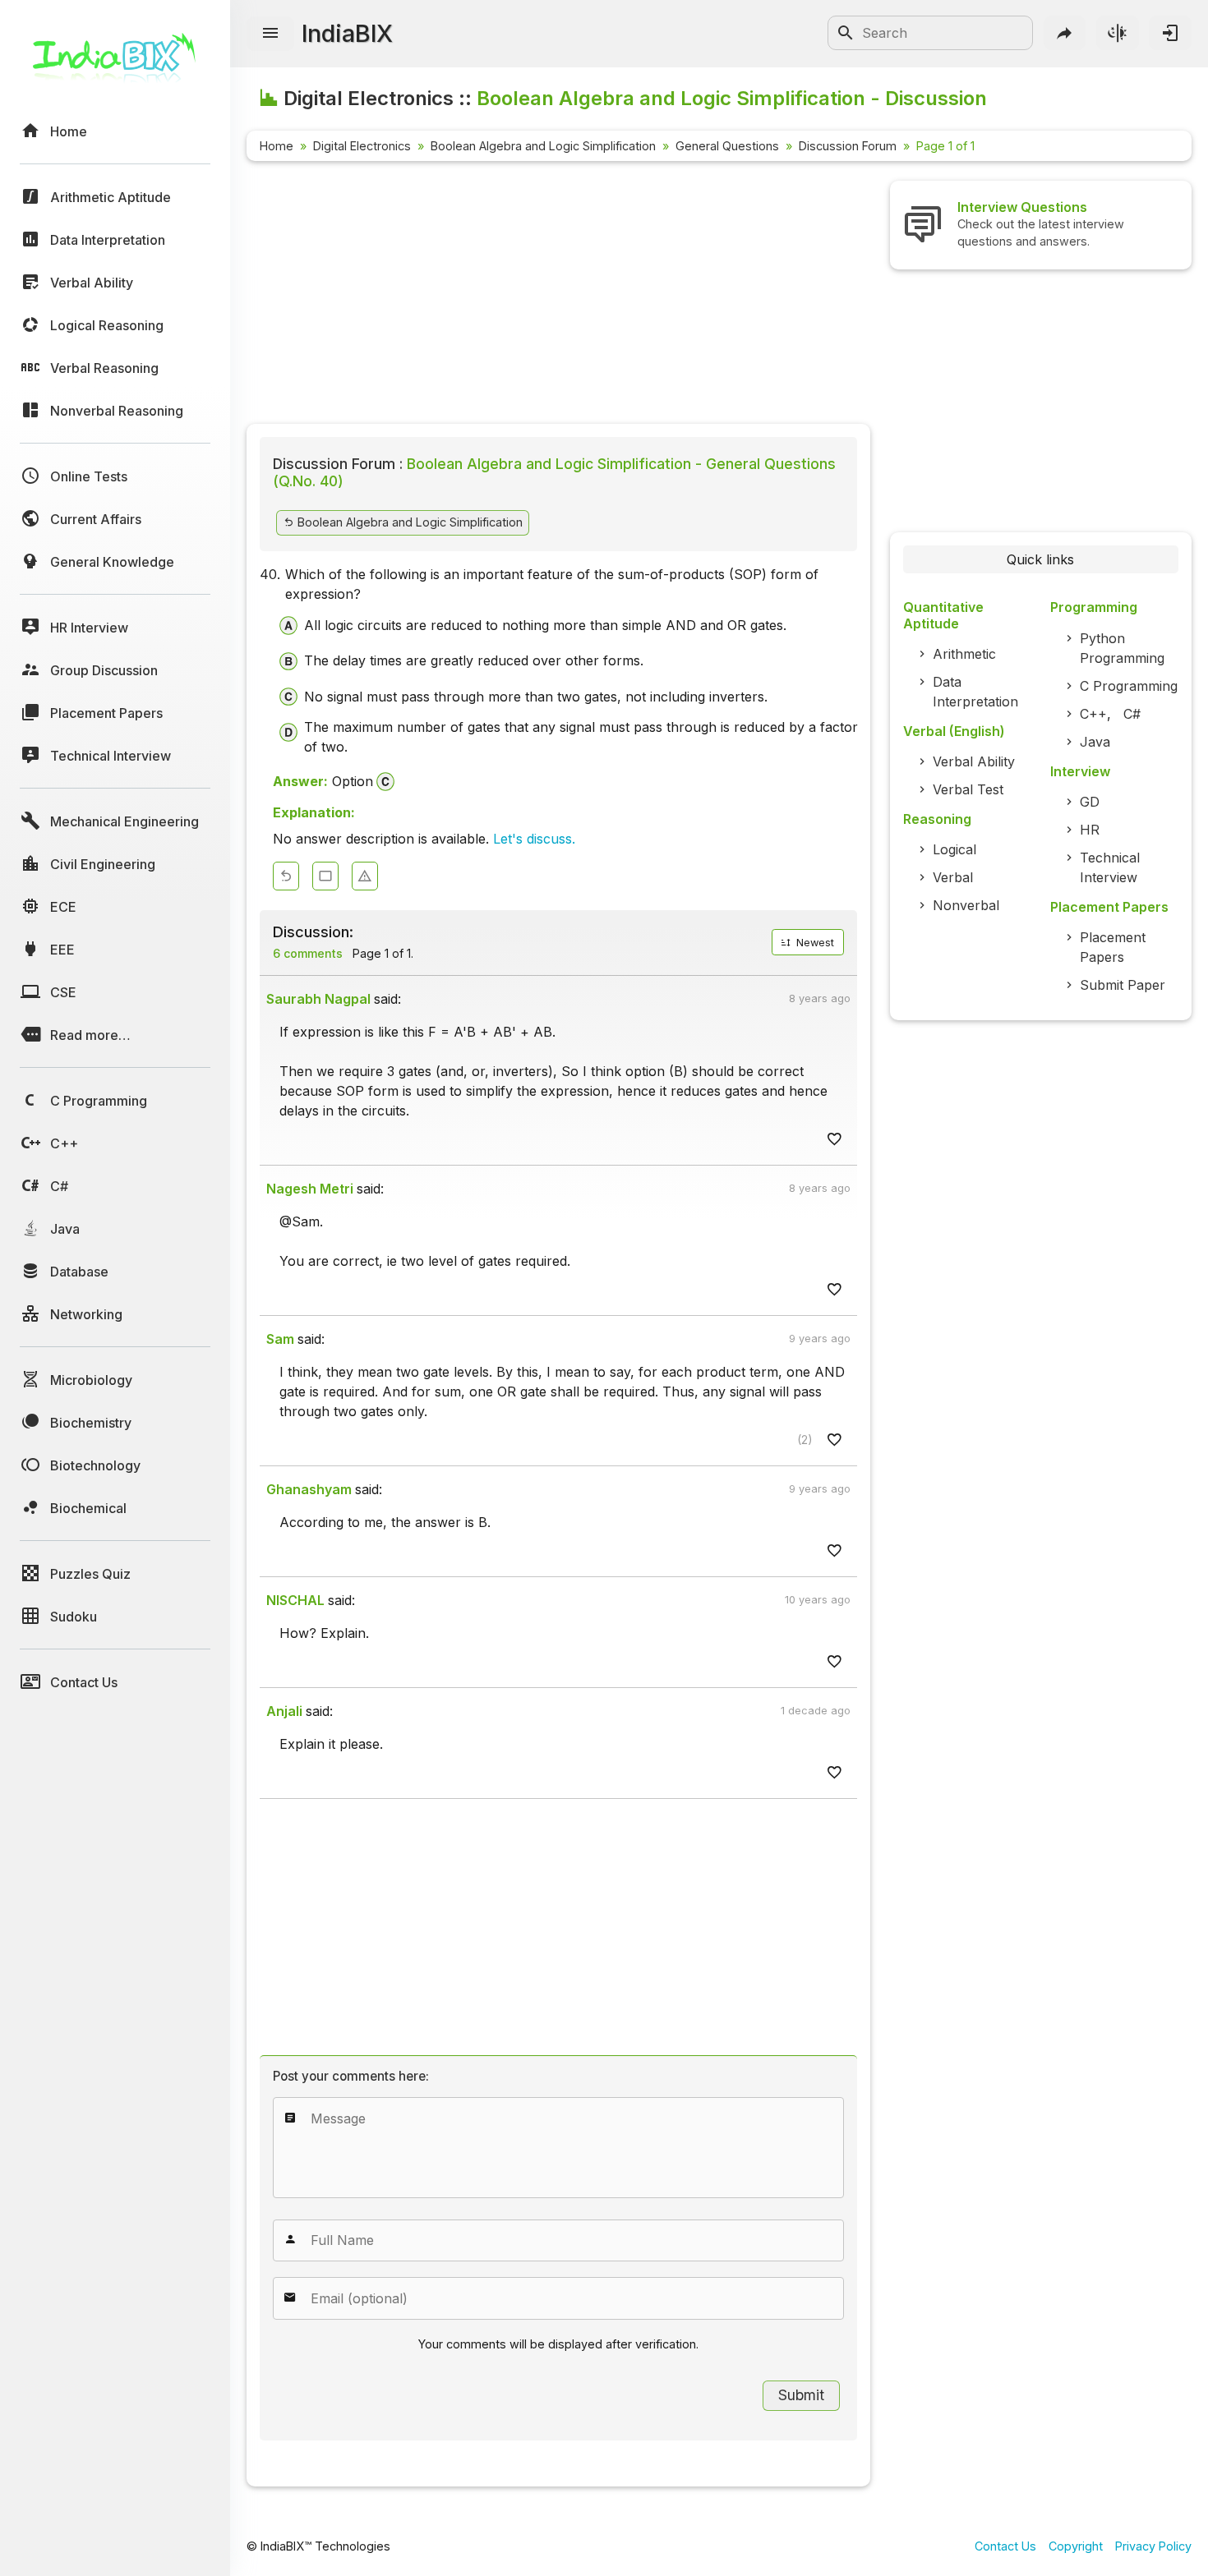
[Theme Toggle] (1118, 33)
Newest (814, 943)
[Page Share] (1065, 33)
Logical (954, 849)
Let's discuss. (534, 839)
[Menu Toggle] (270, 34)
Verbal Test (968, 789)
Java (1095, 742)
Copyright (1076, 2546)
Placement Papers (1113, 947)
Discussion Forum (848, 146)
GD (1090, 802)
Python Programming (1122, 648)
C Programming (1129, 686)
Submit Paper (1123, 985)
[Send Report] (365, 876)
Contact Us (1005, 2546)
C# (1132, 714)
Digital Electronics (362, 146)
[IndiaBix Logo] (115, 64)
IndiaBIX (347, 33)
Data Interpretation (975, 692)
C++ (1093, 714)
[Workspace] (325, 876)
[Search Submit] (846, 33)
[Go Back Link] (286, 876)
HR (1090, 830)
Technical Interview (1110, 867)
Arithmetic (964, 654)
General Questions (727, 146)
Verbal (953, 877)
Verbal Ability (974, 761)
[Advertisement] (558, 296)
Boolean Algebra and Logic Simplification (543, 146)
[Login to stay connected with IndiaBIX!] (1170, 33)
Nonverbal (966, 905)
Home (277, 146)
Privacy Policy (1153, 2546)
